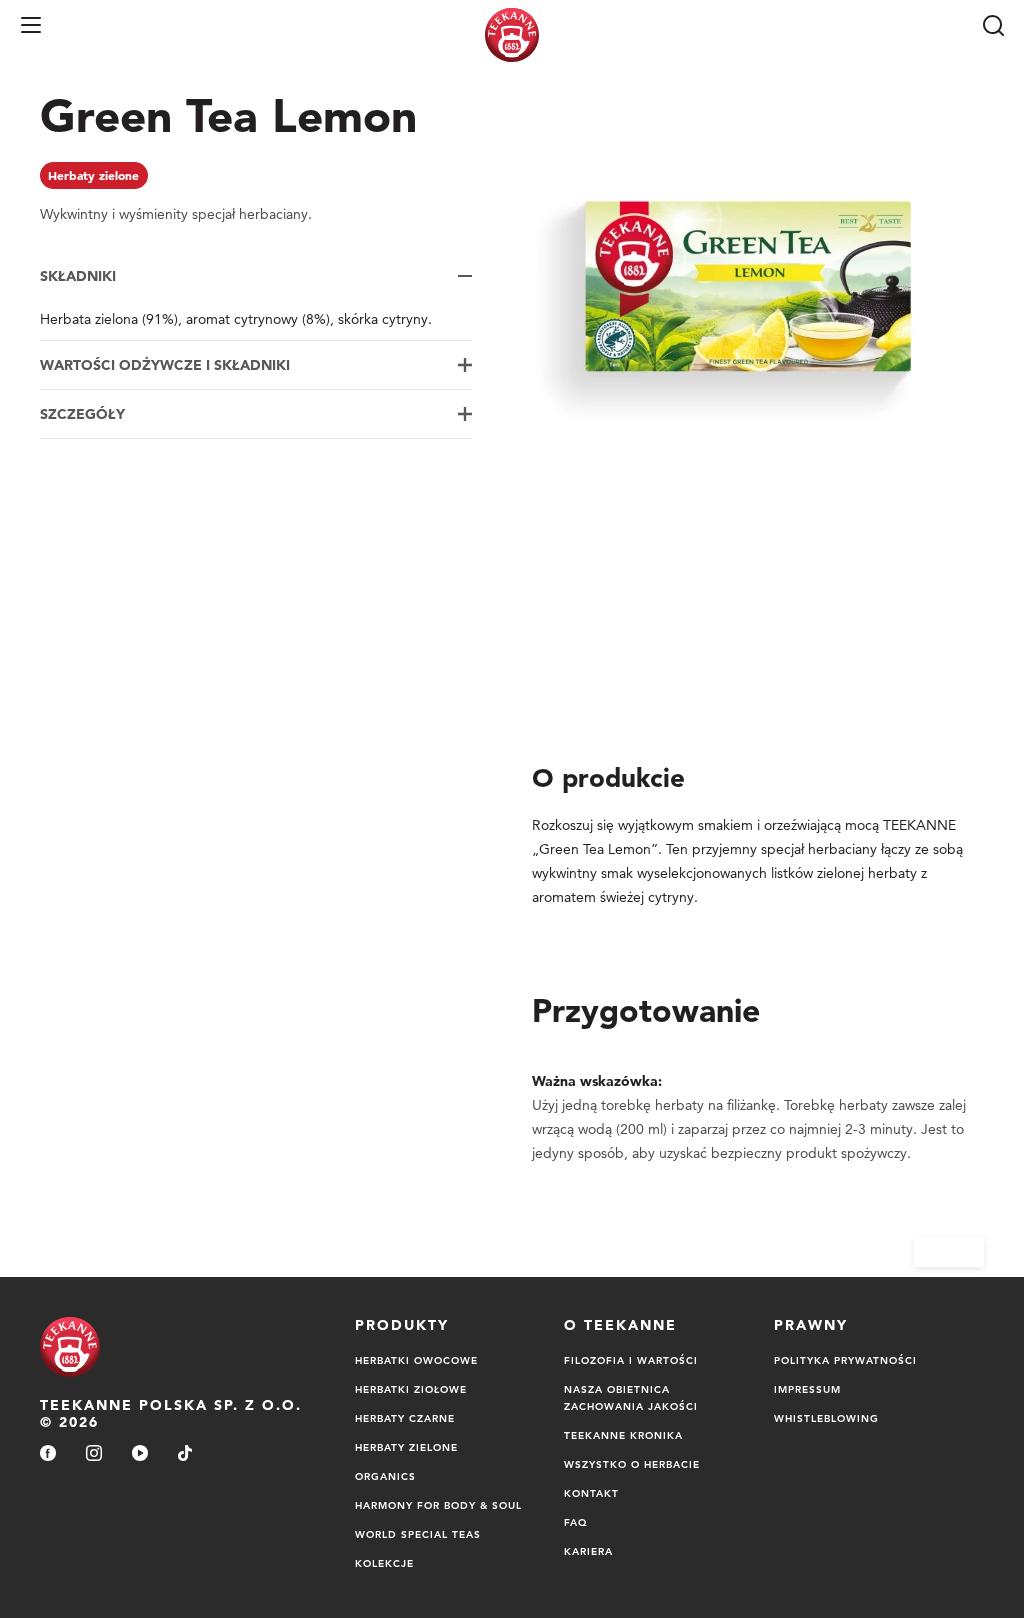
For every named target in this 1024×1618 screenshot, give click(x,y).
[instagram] (94, 1454)
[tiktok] (185, 1454)
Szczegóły (82, 414)
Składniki (78, 276)
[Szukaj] (993, 25)
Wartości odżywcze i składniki (165, 365)
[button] (31, 25)
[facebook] (48, 1454)
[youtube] (140, 1454)
